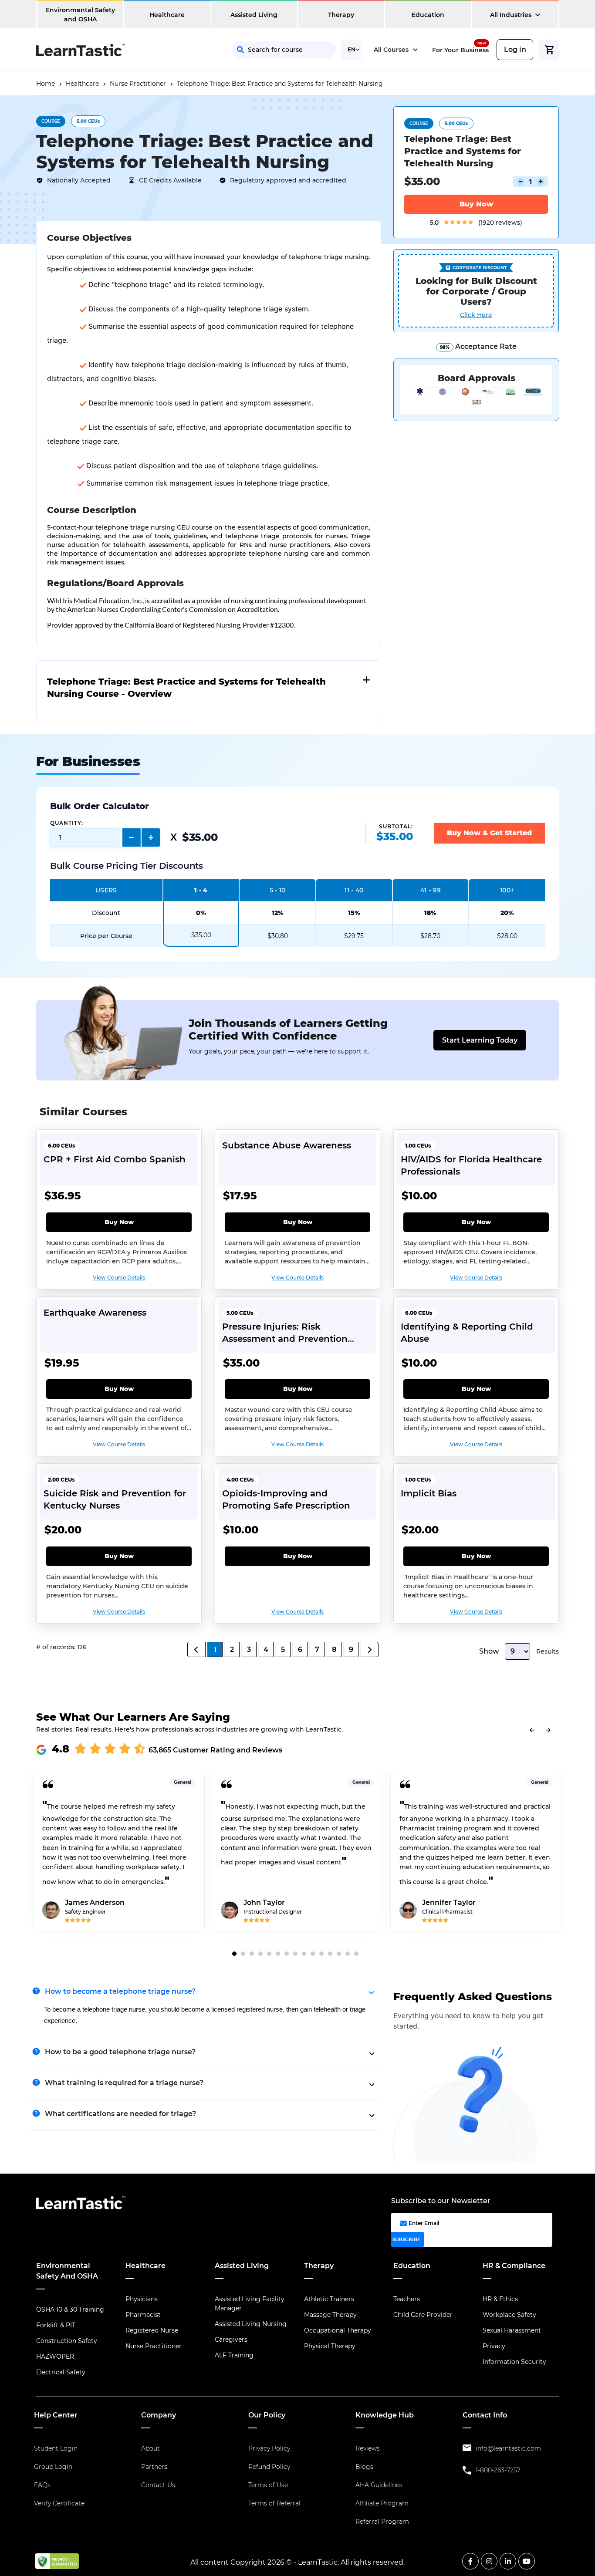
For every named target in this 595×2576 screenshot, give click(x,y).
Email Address (303, 139)
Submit (361, 179)
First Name (297, 101)
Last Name (384, 101)
